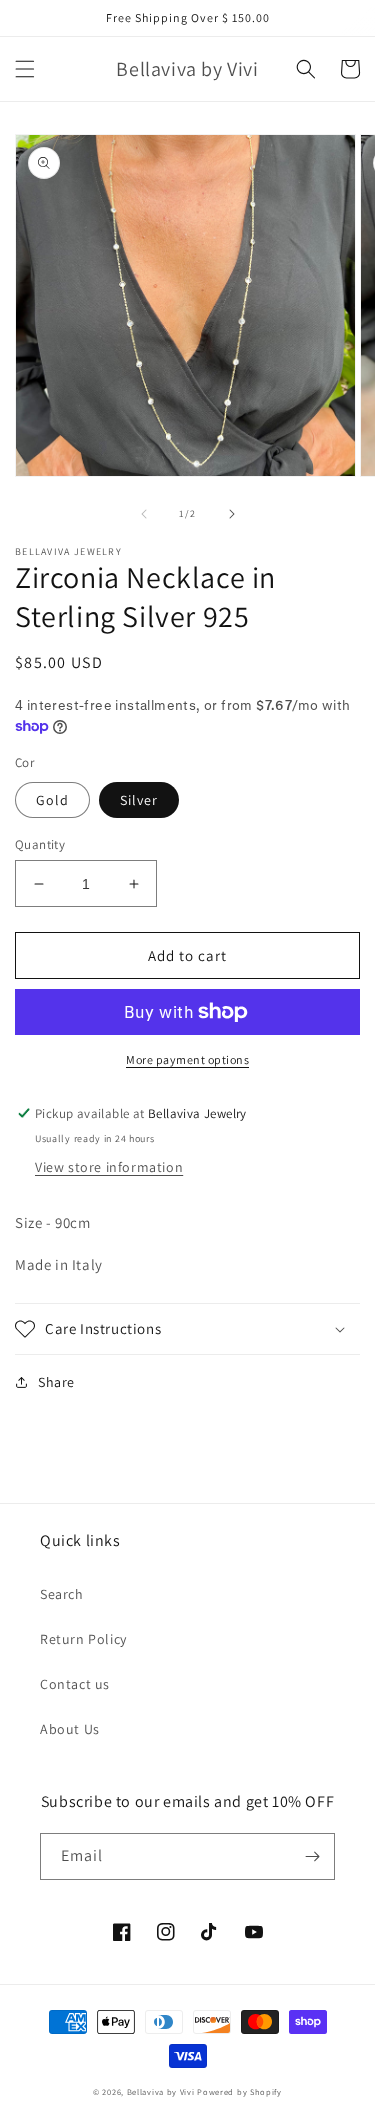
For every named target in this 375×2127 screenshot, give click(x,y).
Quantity (40, 844)
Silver (139, 800)
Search (62, 1594)
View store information (109, 1167)
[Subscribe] (312, 1856)
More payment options (187, 1059)
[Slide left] (144, 514)
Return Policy (83, 1639)
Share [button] (56, 1382)
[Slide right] (232, 514)
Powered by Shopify (239, 2091)
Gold (52, 800)
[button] (25, 69)
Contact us (75, 1684)
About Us (70, 1729)
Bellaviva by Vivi (161, 2091)
